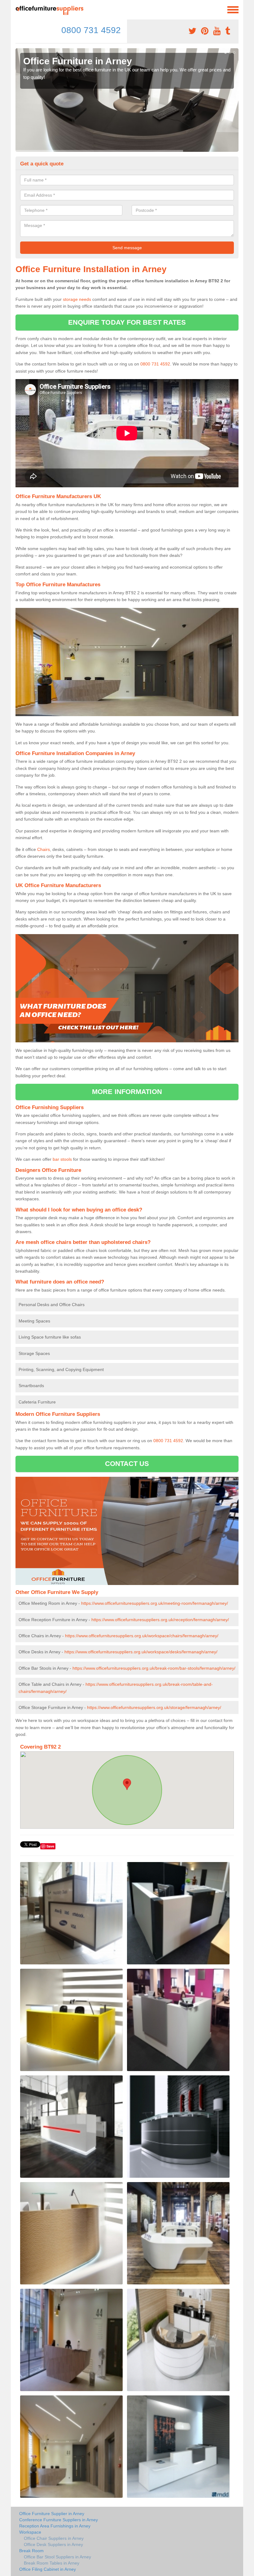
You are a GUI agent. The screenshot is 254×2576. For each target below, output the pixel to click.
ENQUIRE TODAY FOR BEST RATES (127, 322)
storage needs (77, 299)
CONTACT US (127, 1464)
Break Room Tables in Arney (52, 2563)
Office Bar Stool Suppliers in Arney (57, 2557)
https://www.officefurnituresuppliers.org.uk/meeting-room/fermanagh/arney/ (155, 1603)
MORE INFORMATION (127, 1092)
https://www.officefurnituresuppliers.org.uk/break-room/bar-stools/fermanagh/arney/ (154, 1668)
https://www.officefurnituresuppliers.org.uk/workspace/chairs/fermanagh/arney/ (142, 1636)
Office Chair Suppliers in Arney (54, 2538)
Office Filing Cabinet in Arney (48, 2569)
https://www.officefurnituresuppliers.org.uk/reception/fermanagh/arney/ (160, 1620)
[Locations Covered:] (18, 9)
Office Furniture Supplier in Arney (52, 2514)
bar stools (62, 1159)
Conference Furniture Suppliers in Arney (59, 2520)
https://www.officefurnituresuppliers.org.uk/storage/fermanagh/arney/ (154, 1707)
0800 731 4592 (91, 30)
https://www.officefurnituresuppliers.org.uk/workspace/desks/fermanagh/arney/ (141, 1652)
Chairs (44, 849)
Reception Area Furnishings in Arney (55, 2526)
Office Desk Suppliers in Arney (53, 2544)
